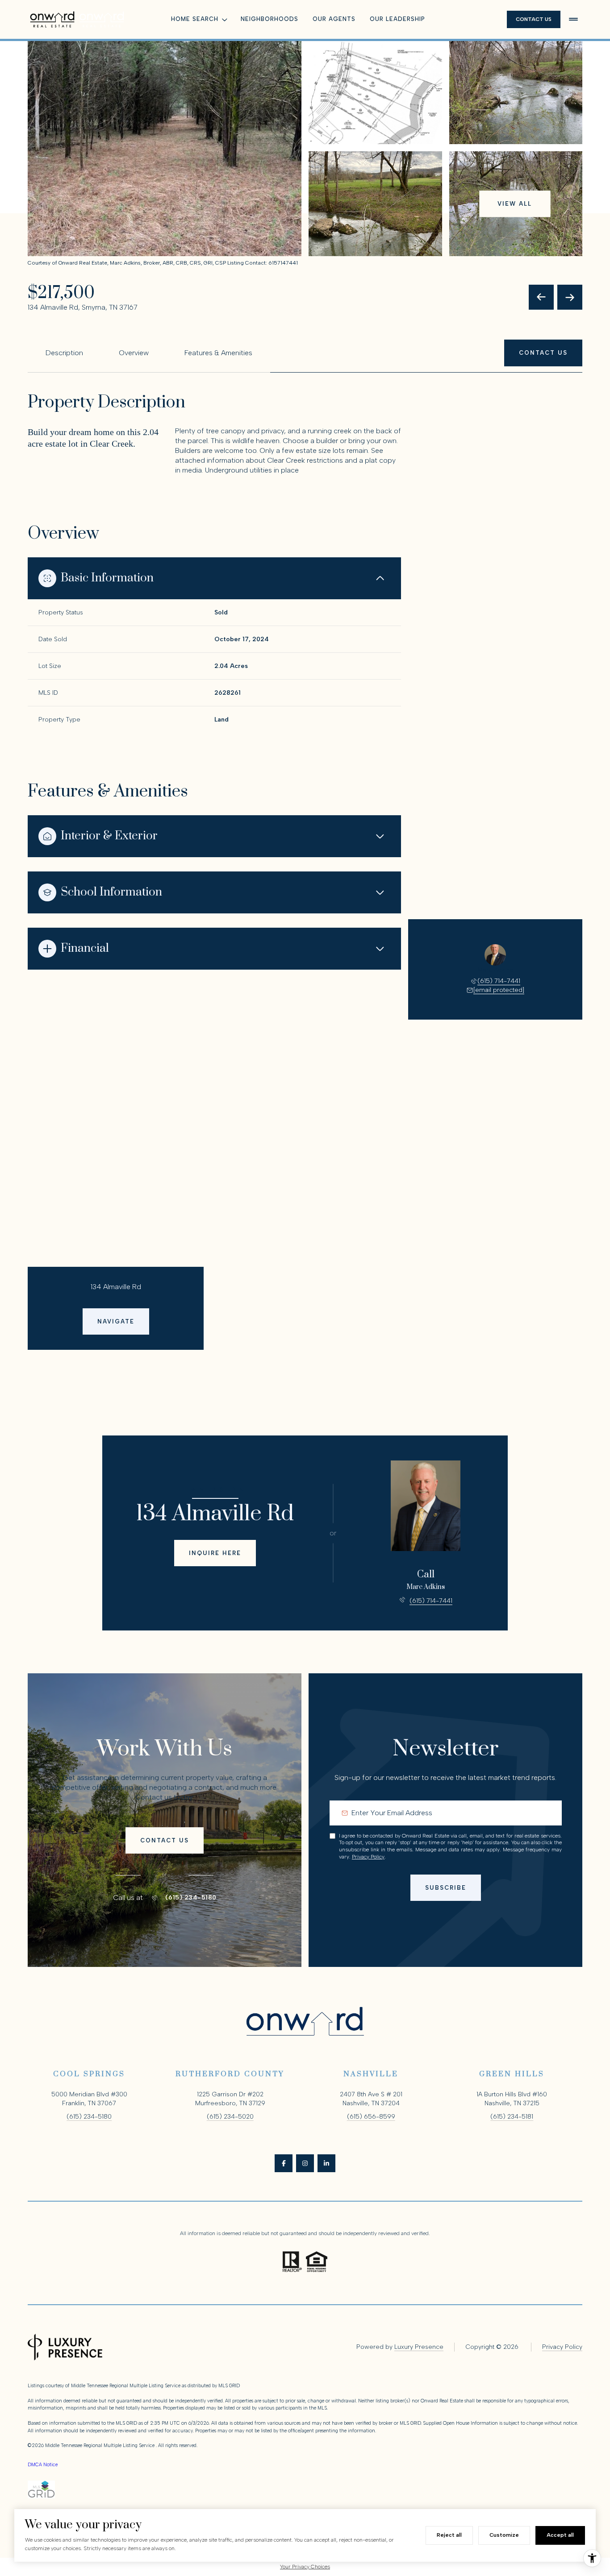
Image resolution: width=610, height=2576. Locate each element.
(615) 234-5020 (230, 2117)
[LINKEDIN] (326, 2163)
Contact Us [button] (534, 19)
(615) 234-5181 (512, 2117)
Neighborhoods (269, 19)
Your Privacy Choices (305, 2567)
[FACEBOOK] (284, 2163)
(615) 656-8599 (371, 2117)
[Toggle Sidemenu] (573, 19)
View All (515, 204)
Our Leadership (397, 19)
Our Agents (334, 19)
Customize (504, 2535)
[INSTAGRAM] (305, 2163)
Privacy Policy (368, 1857)
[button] (543, 353)
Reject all (449, 2535)
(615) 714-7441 (499, 981)
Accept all (560, 2535)
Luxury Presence (419, 2347)
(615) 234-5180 (191, 1898)
